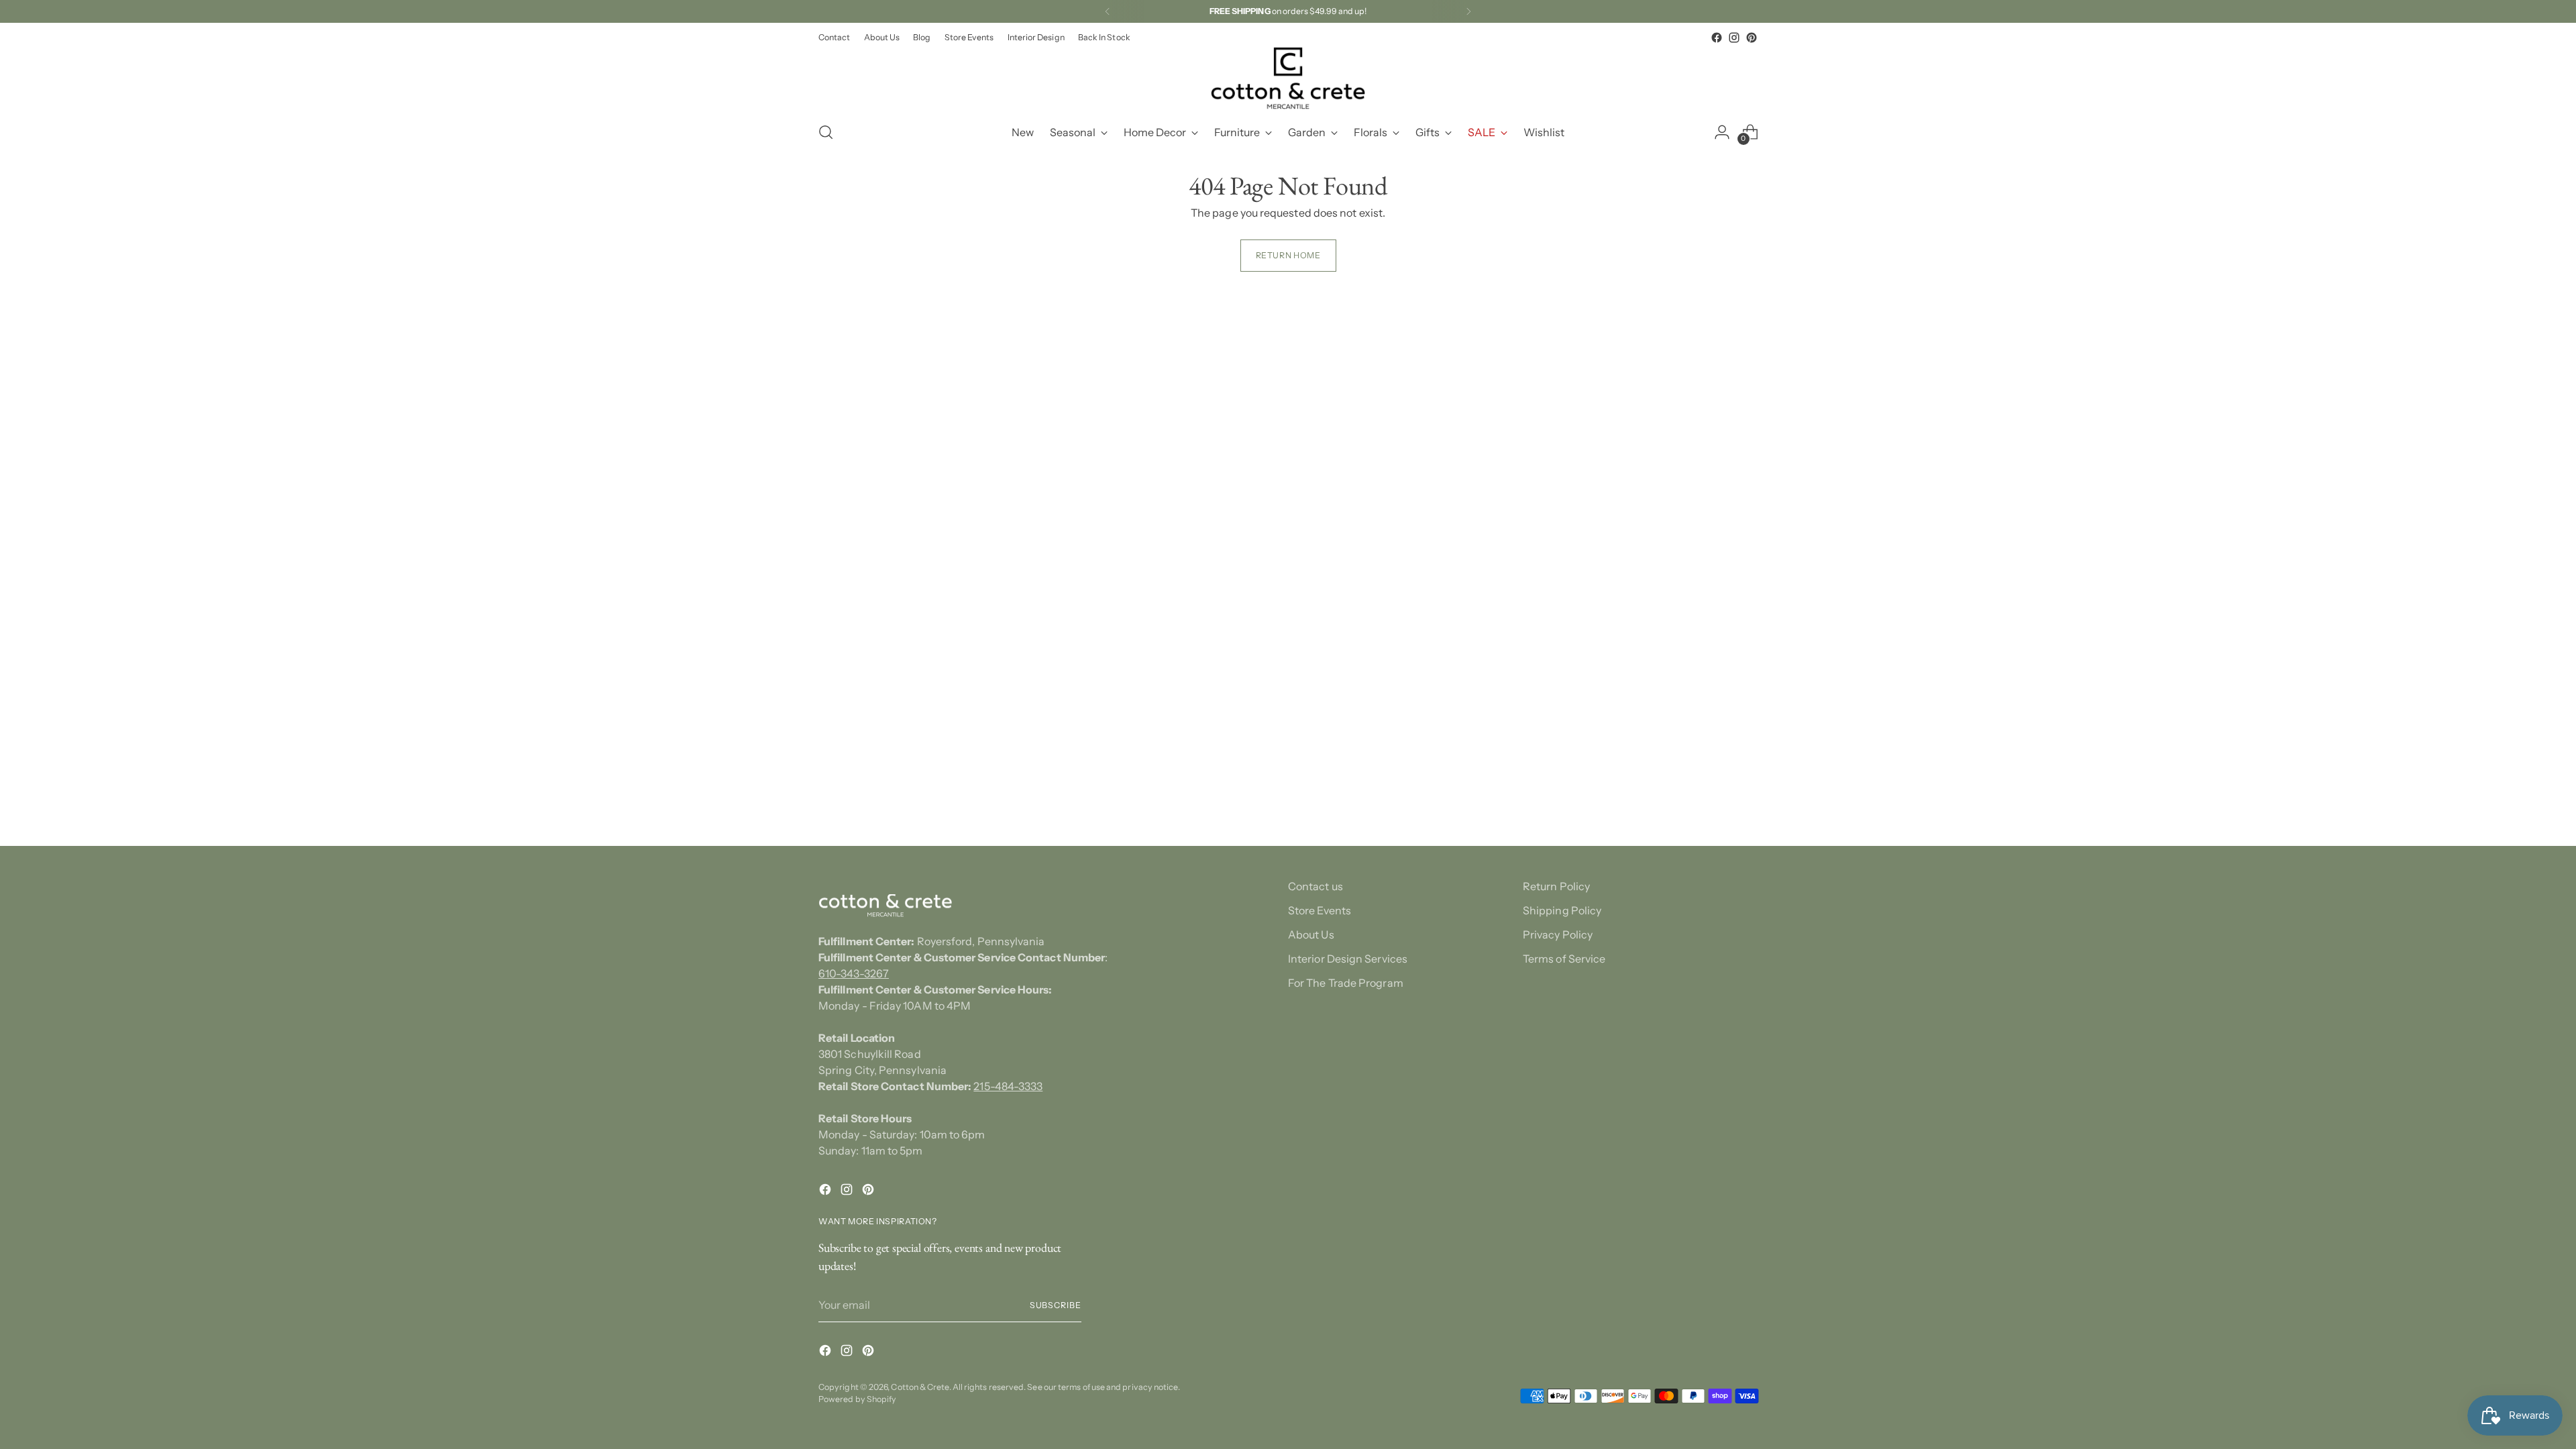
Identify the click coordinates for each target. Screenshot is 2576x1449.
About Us (1311, 934)
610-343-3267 (854, 973)
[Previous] (1108, 11)
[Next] (1468, 11)
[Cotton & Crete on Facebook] (1717, 38)
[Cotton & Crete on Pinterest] (1752, 38)
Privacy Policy (1558, 934)
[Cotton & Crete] (1288, 78)
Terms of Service (1564, 959)
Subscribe (1056, 1305)
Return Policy (1556, 886)
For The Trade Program (1346, 983)
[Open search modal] (826, 132)
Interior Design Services (1348, 959)
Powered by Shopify (857, 1399)
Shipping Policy (1562, 910)
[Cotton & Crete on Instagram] (1734, 38)
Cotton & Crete (920, 1387)
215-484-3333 (1008, 1086)
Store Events (1320, 910)
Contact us (1316, 886)
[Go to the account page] (1722, 132)
